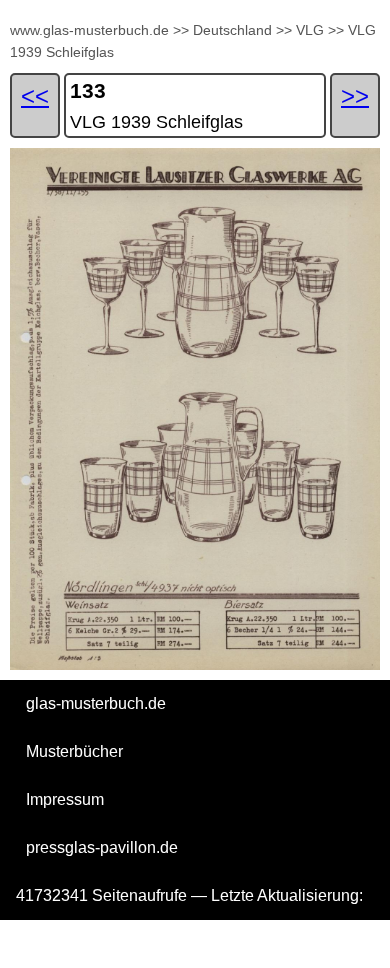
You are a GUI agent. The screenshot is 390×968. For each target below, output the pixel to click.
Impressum (65, 799)
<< (35, 95)
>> (181, 30)
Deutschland (232, 30)
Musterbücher (74, 751)
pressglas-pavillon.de (102, 847)
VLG (310, 30)
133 (88, 90)
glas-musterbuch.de (96, 703)
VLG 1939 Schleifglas (156, 122)
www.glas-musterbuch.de (89, 30)
